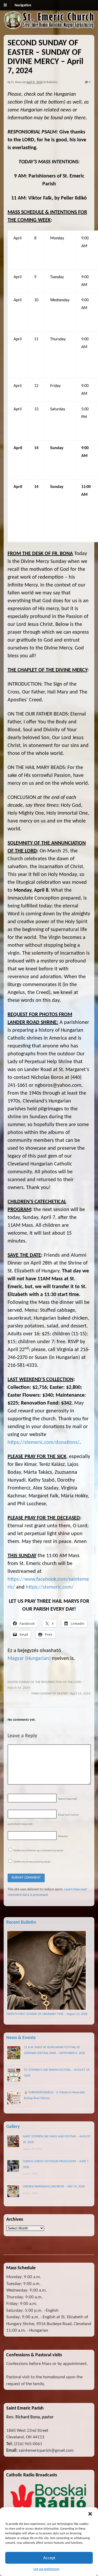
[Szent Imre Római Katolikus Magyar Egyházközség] (49, 27)
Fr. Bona (16, 82)
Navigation (23, 5)
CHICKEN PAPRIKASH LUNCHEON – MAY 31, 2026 (54, 2187)
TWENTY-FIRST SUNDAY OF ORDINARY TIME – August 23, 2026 (47, 2014)
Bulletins (52, 82)
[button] (90, 2514)
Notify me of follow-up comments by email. (39, 1851)
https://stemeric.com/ (50, 1587)
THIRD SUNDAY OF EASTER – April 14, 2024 (61, 1694)
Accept (49, 2558)
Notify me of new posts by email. (32, 1862)
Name (68, 1799)
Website (63, 1836)
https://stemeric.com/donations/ (44, 1443)
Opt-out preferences (46, 2569)
